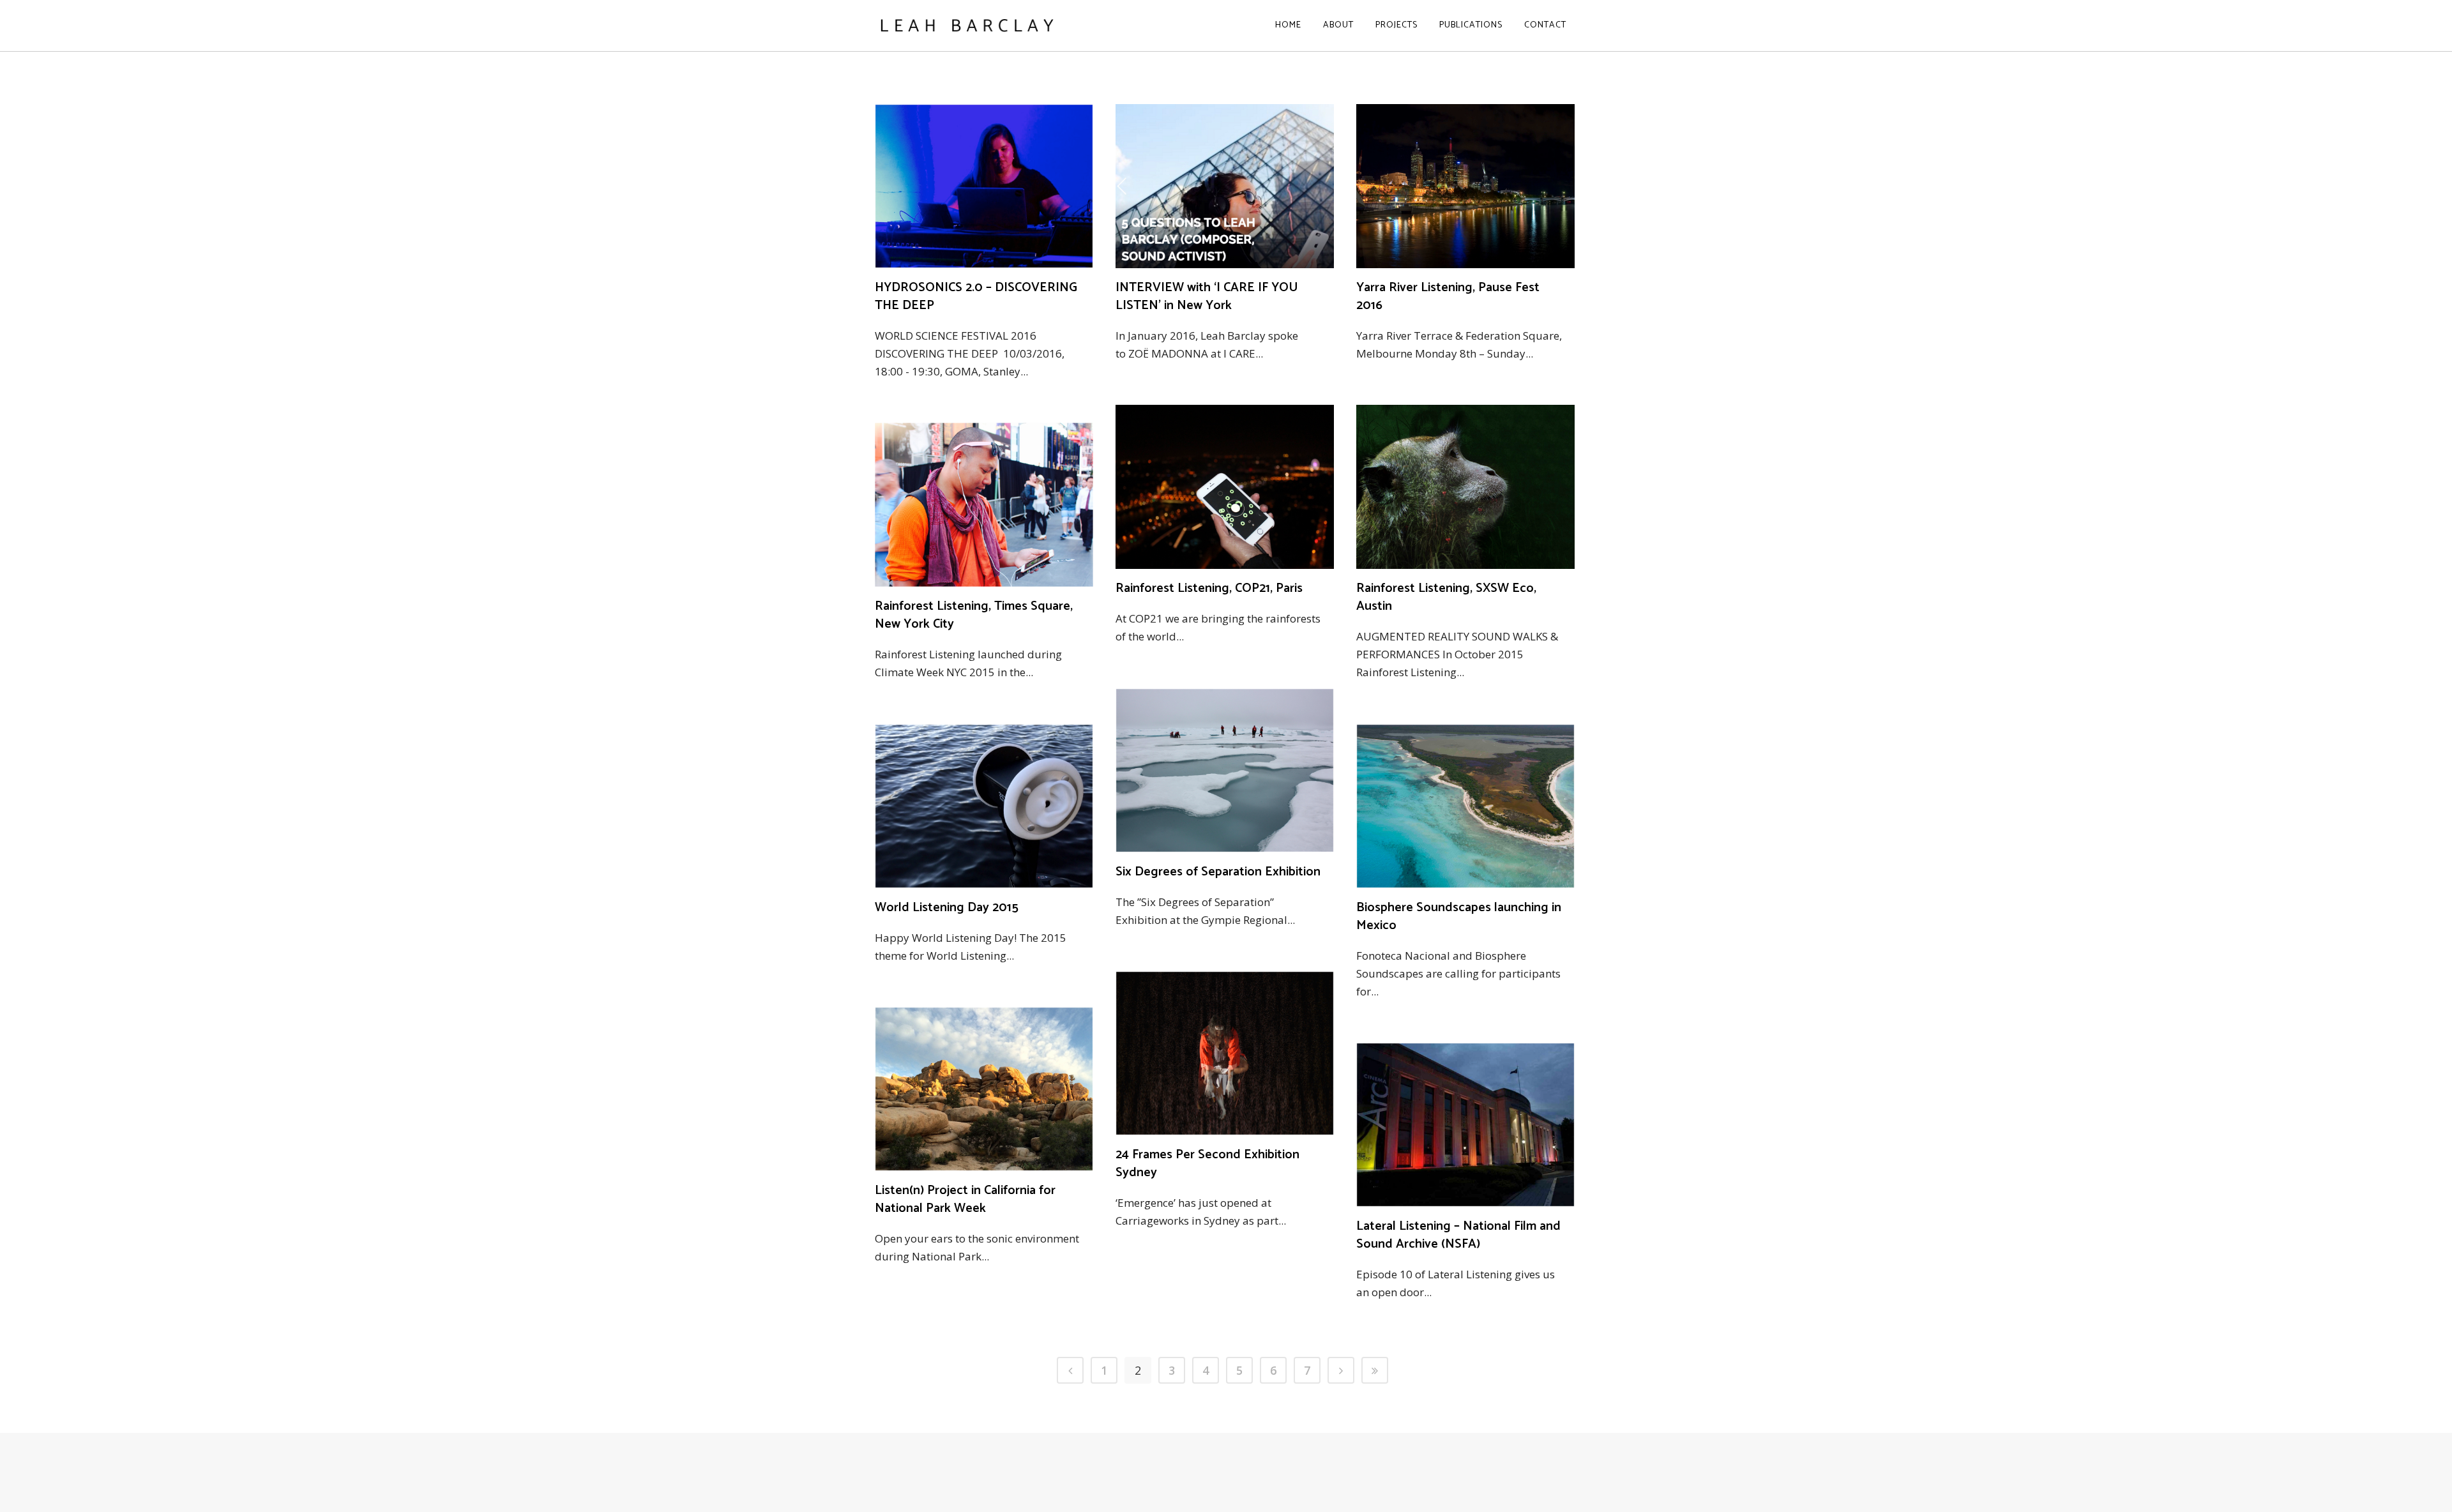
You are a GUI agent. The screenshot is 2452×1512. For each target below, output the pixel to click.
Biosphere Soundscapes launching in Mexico (1459, 917)
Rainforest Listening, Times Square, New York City (974, 615)
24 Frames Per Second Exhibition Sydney (1207, 1164)
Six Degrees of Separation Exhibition (1218, 872)
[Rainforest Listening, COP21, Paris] (1225, 487)
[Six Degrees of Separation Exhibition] (1225, 770)
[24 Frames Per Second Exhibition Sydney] (1225, 1053)
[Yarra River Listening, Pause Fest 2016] (1465, 186)
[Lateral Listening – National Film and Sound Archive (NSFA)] (1465, 1125)
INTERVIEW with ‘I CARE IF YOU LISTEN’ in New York (1207, 297)
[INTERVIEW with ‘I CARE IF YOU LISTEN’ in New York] (1225, 186)
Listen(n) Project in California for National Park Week (965, 1199)
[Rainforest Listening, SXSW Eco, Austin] (1465, 487)
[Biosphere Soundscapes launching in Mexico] (1465, 806)
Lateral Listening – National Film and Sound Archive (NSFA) (1458, 1235)
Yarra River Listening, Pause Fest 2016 (1448, 297)
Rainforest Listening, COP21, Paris (1209, 588)
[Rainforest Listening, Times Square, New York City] (984, 505)
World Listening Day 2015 (947, 908)
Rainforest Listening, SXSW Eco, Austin (1446, 597)
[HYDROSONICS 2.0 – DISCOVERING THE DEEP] (984, 186)
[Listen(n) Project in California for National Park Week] (984, 1089)
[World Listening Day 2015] (984, 806)
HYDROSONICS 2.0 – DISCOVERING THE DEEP (976, 297)
